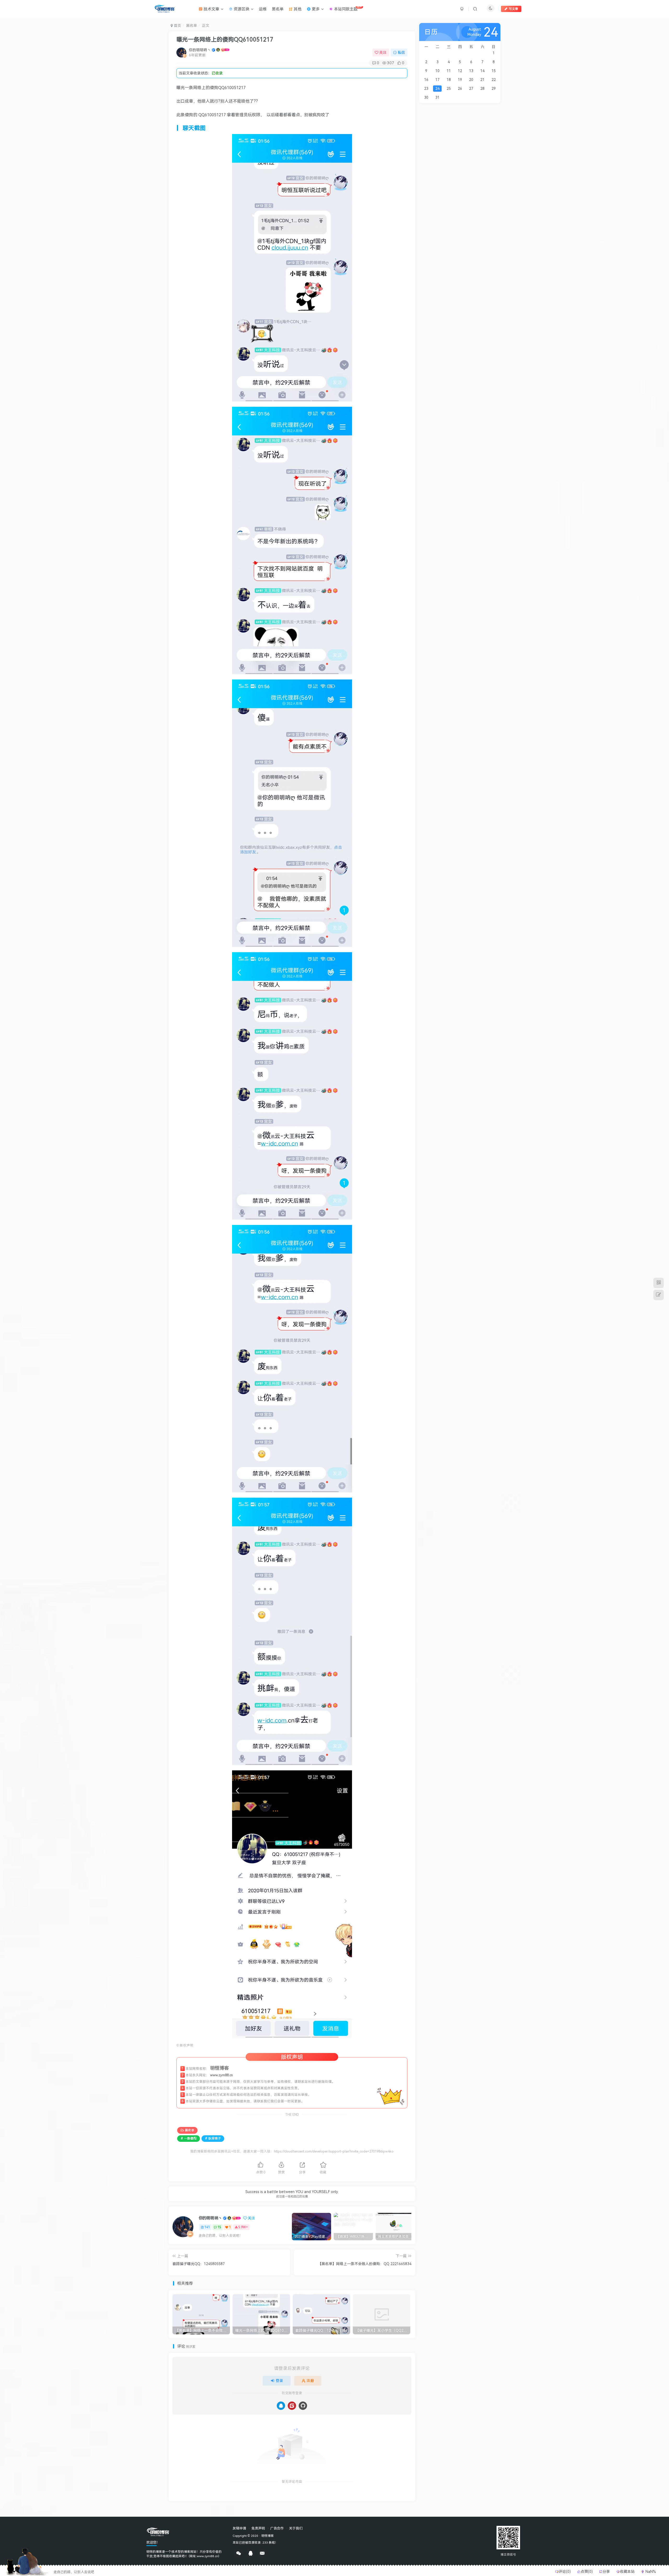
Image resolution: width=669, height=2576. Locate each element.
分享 (607, 2571)
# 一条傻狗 (189, 2138)
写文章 (514, 9)
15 (219, 2227)
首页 (177, 25)
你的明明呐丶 (200, 50)
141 (207, 2227)
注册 (310, 2380)
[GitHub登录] (303, 2406)
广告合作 (277, 2528)
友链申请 (239, 2528)
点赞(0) (587, 2571)
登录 (279, 2380)
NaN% (650, 2571)
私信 (401, 52)
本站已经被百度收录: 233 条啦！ (255, 2542)
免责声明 (258, 2528)
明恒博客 (268, 2536)
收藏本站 (628, 2571)
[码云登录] (292, 2406)
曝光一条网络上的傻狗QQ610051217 (225, 39)
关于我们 (296, 2528)
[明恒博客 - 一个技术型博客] (158, 2532)
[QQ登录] (281, 2406)
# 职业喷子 (213, 2138)
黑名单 (192, 25)
